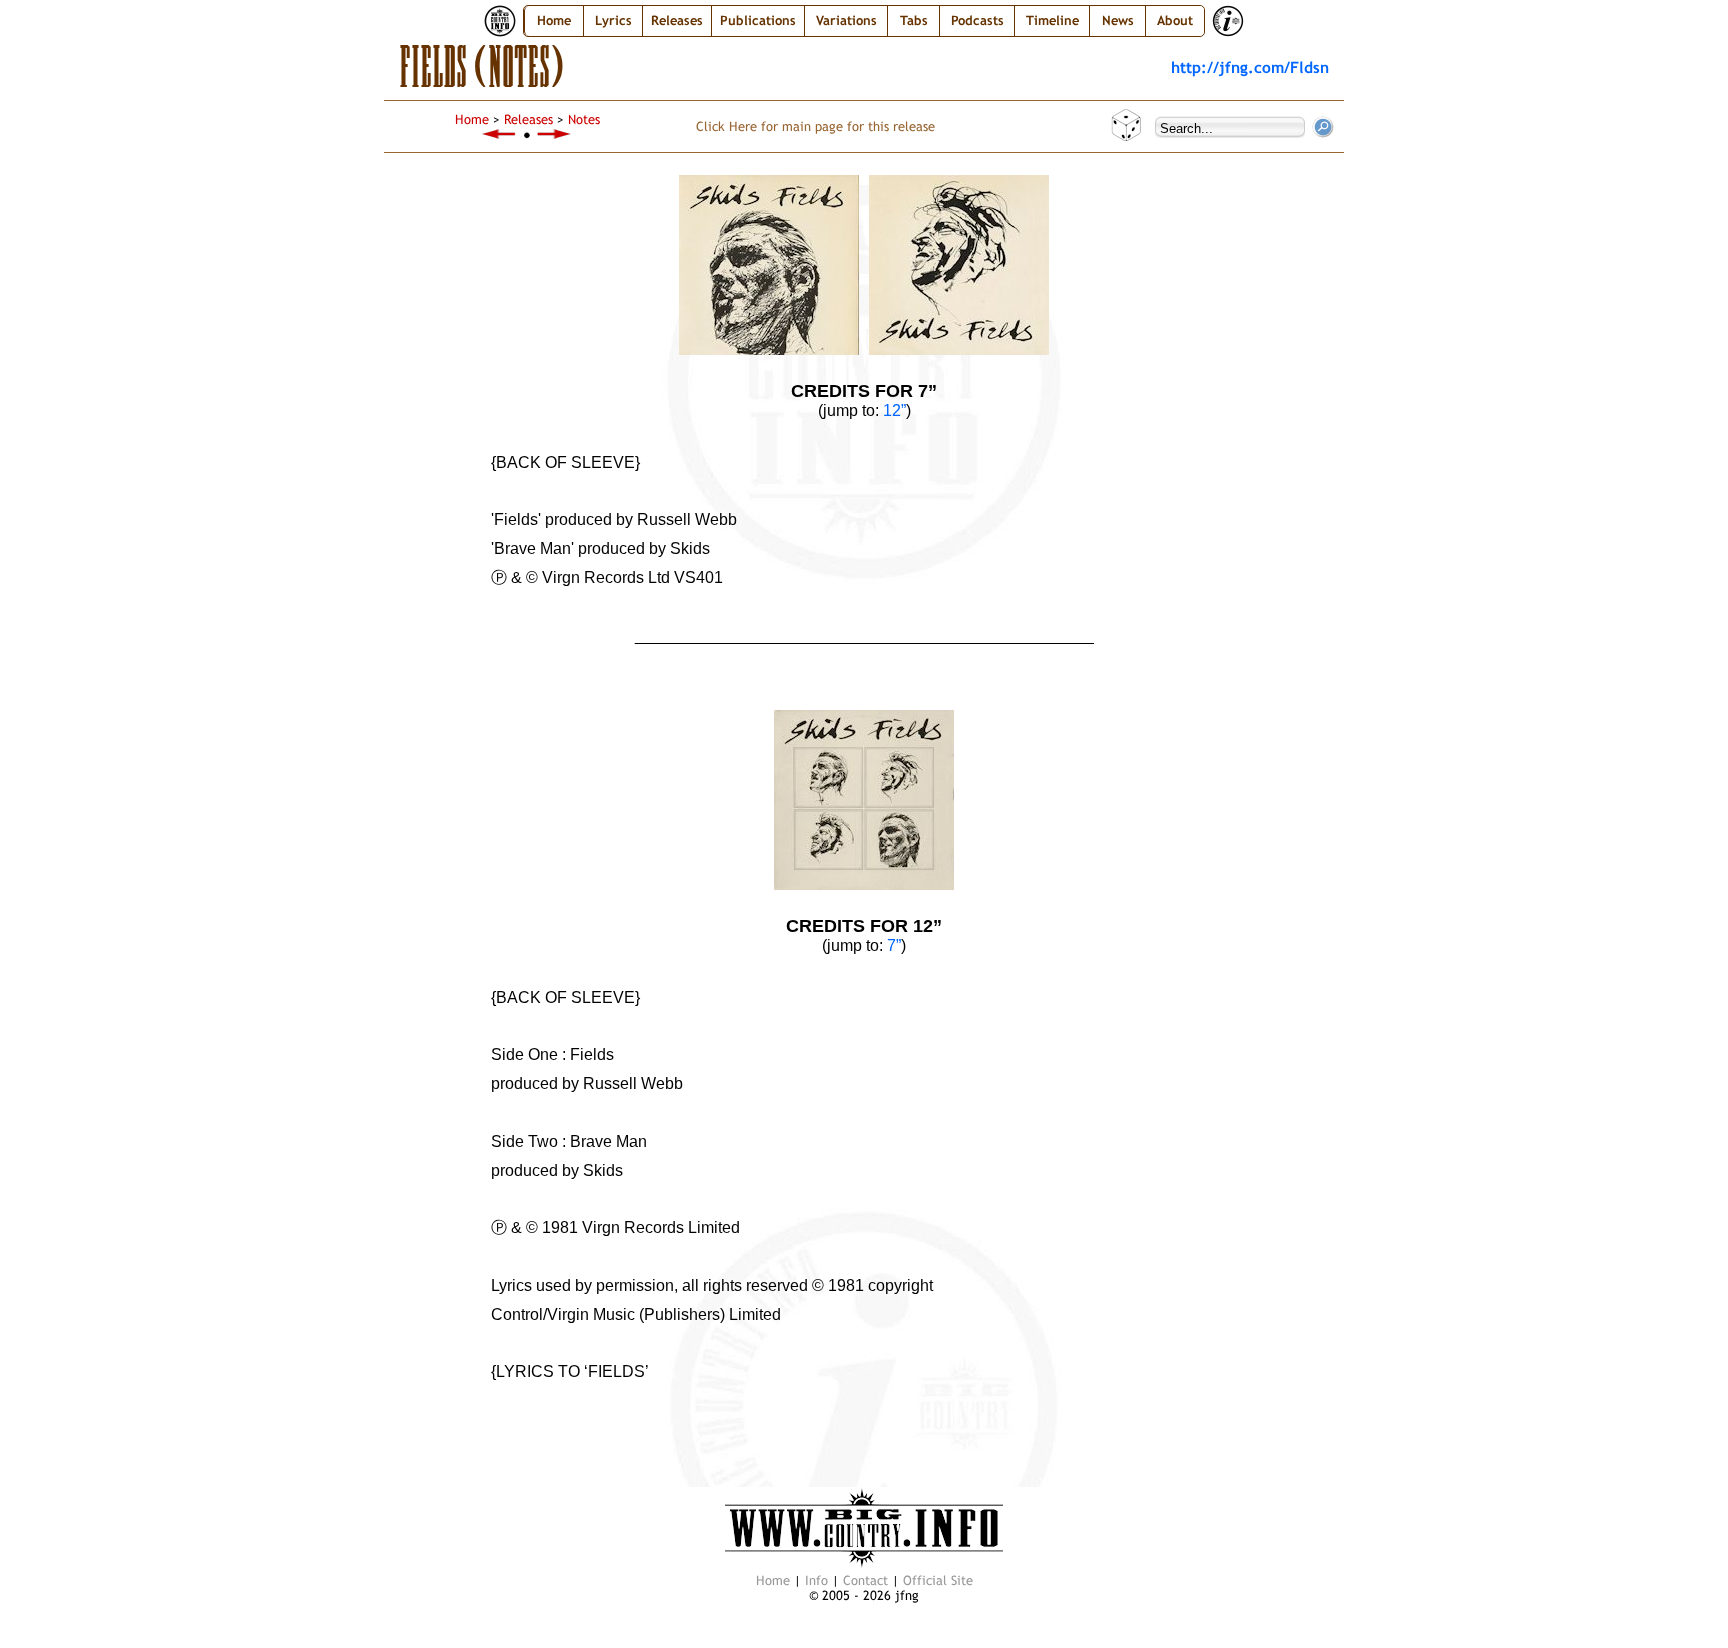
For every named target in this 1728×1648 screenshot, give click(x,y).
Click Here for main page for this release (815, 126)
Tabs (914, 20)
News (1118, 20)
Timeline (1052, 20)
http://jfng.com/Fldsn (1250, 67)
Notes (584, 119)
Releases (528, 119)
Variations (846, 20)
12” (894, 410)
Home (554, 20)
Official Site (938, 1580)
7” (894, 945)
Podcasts (977, 20)
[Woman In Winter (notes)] (499, 134)
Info (816, 1580)
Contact (865, 1580)
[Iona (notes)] (555, 134)
